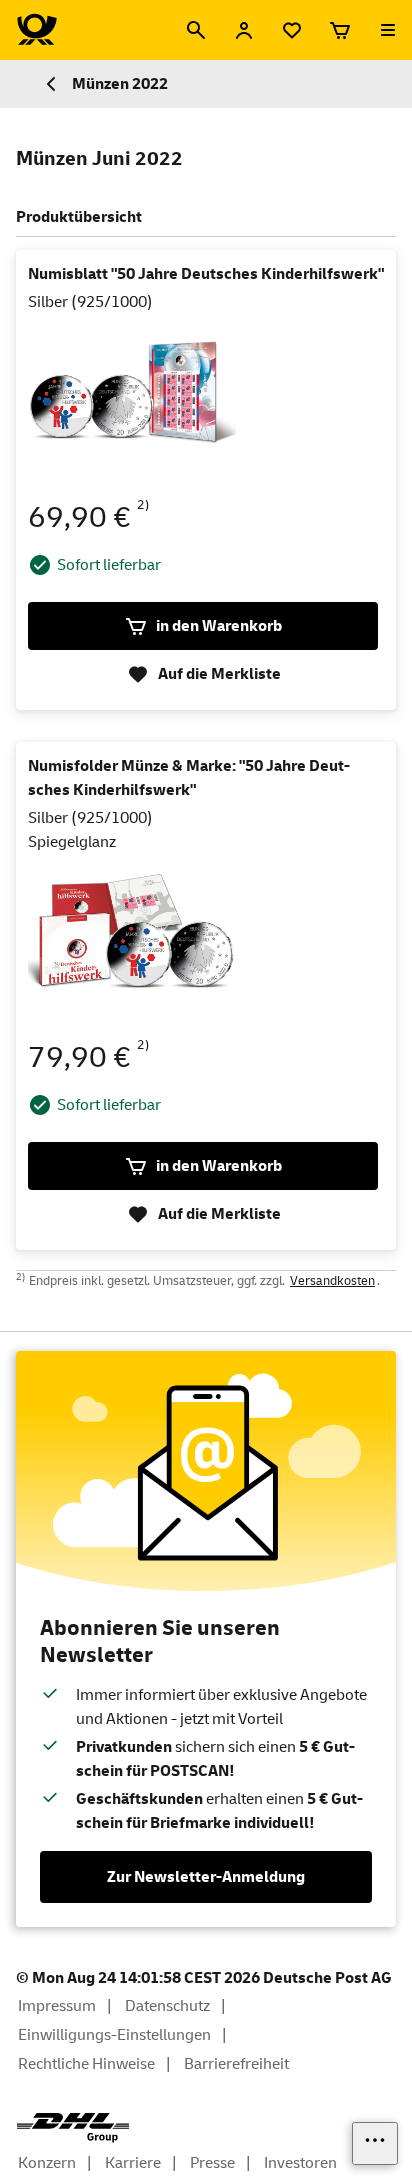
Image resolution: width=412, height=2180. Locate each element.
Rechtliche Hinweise (86, 2064)
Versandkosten (332, 1281)
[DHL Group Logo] (73, 2128)
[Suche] (196, 30)
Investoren (300, 2163)
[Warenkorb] (340, 30)
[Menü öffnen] (388, 30)
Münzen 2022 (120, 84)
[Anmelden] (244, 30)
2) (143, 505)
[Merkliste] (292, 30)
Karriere (133, 2163)
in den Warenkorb (219, 626)
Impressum (57, 2006)
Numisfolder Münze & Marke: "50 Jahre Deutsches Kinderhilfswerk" (189, 778)
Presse (212, 2163)
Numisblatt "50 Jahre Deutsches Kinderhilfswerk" (206, 274)
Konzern (47, 2163)
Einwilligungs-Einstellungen (114, 2035)
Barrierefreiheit (236, 2064)
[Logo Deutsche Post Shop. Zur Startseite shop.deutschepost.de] (37, 30)
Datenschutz (167, 2006)
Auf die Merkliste (219, 674)
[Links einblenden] (375, 2143)
